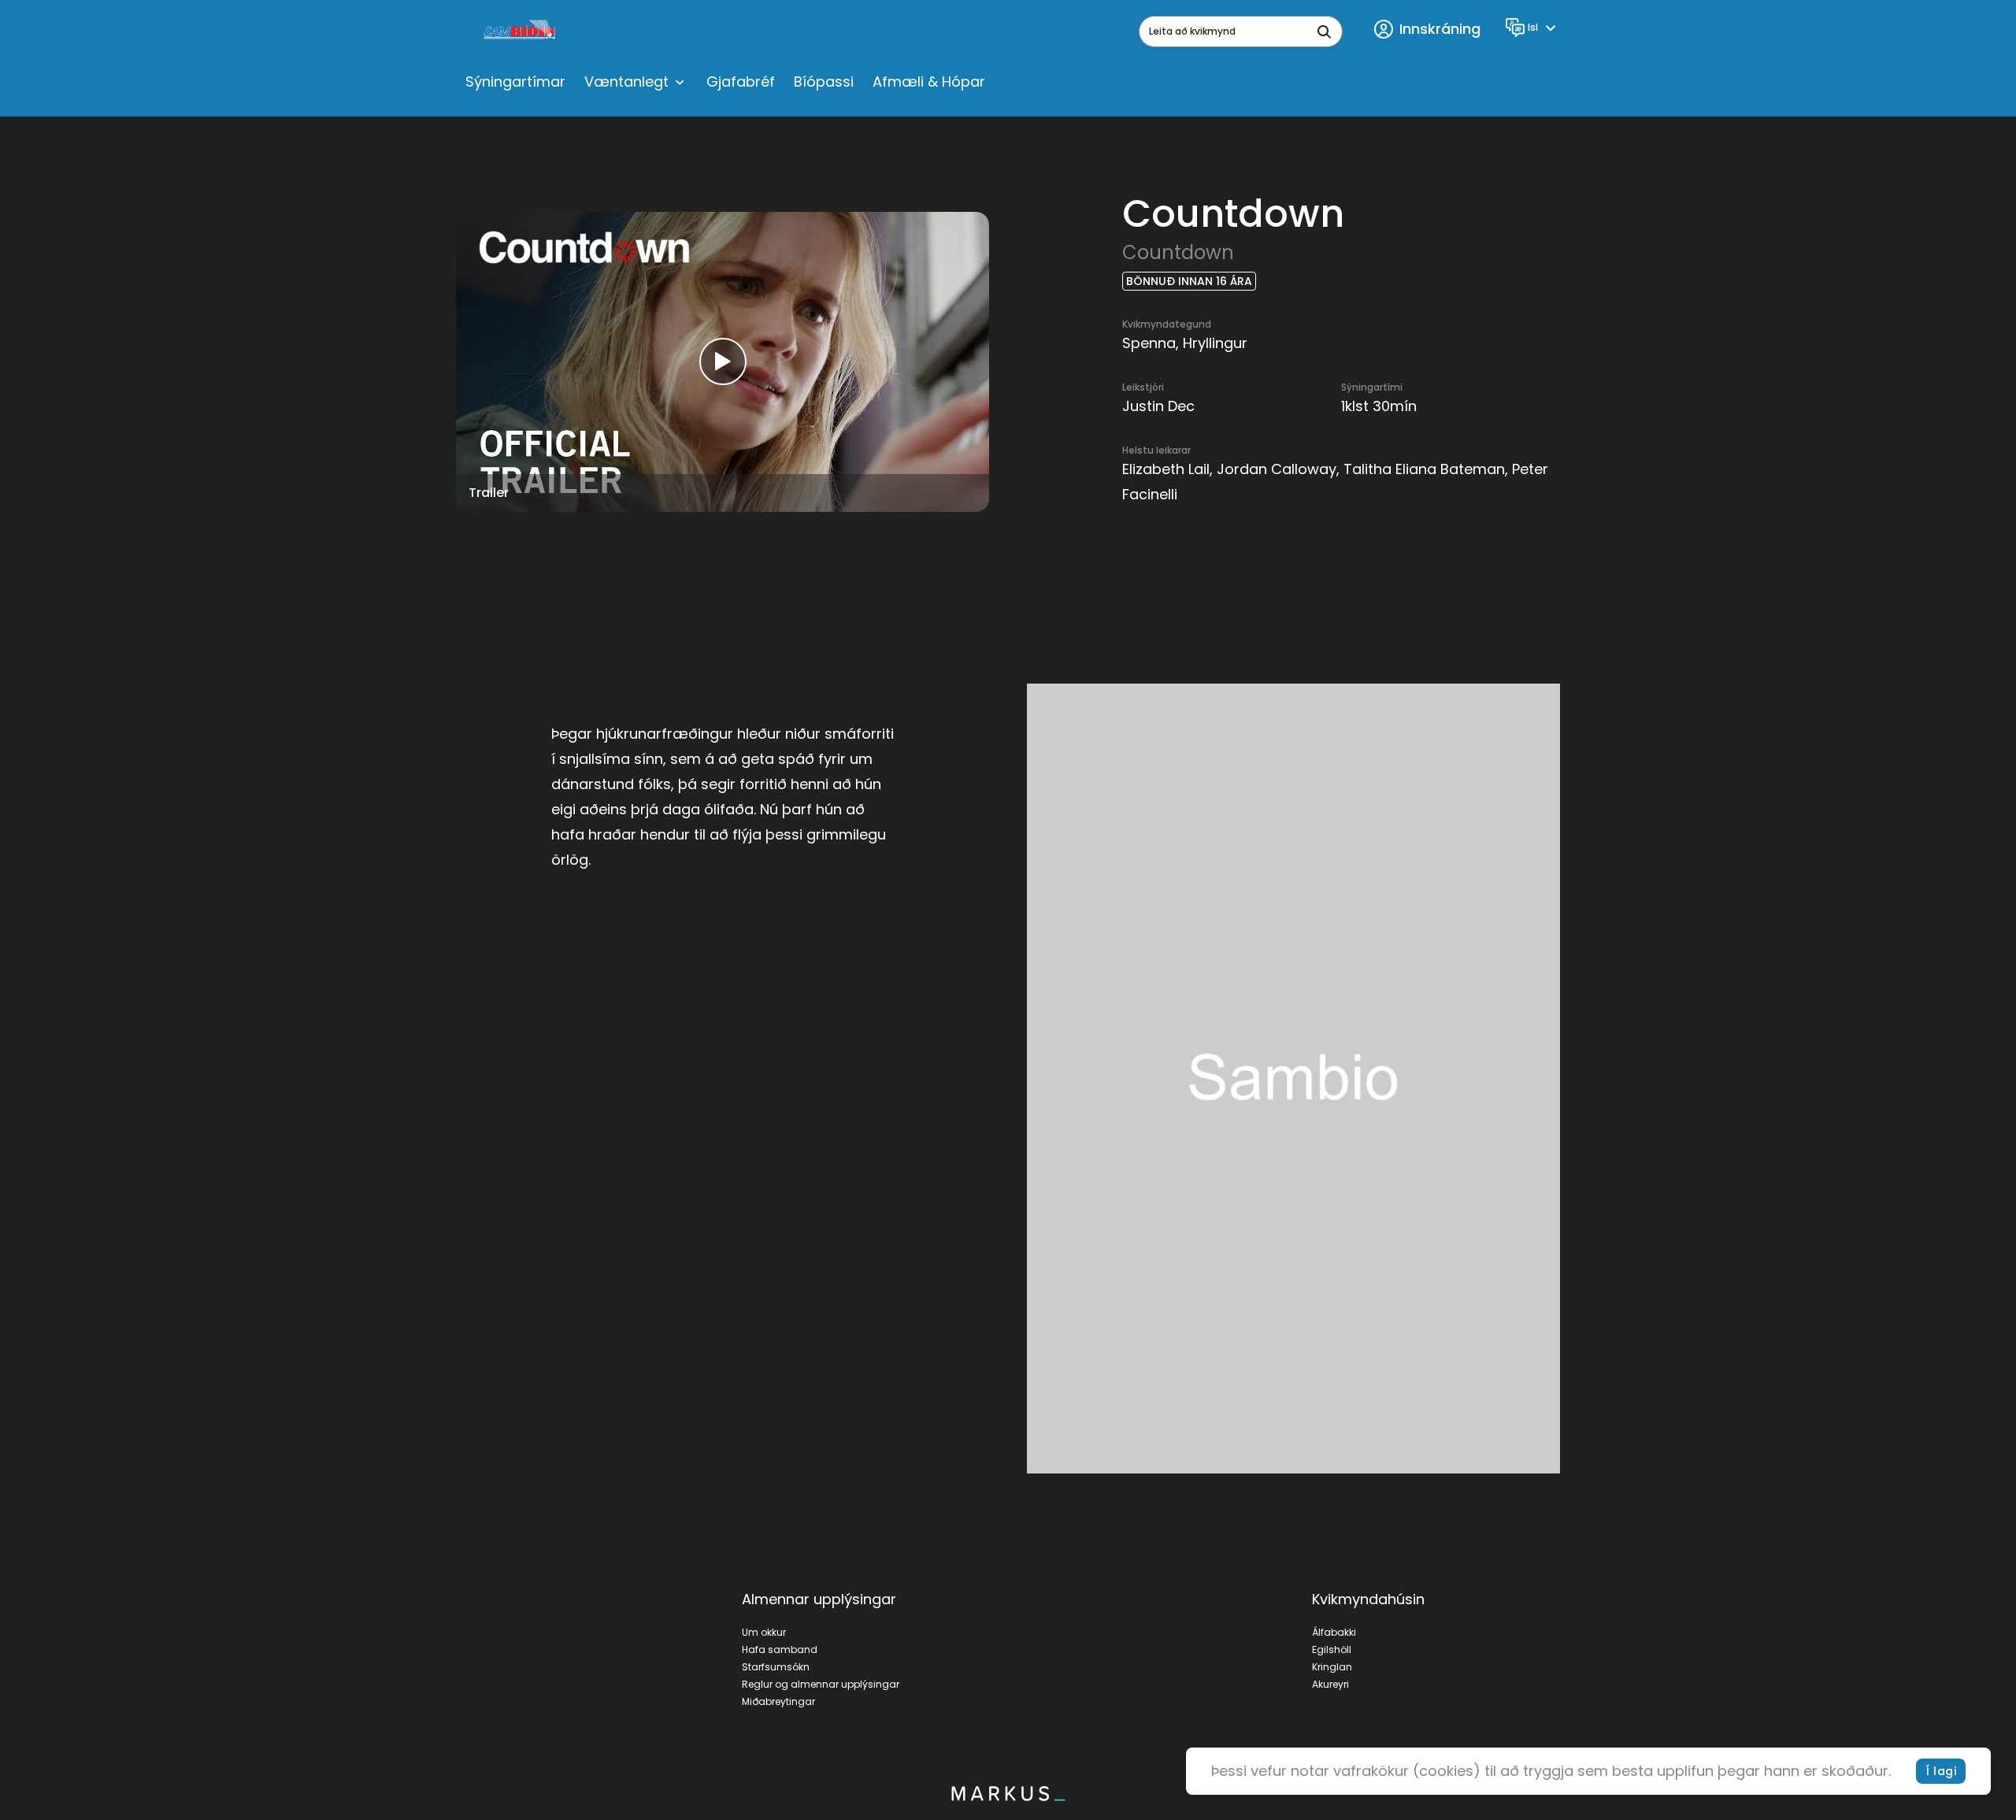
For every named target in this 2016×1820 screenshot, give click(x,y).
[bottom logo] (1008, 1797)
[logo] (521, 32)
